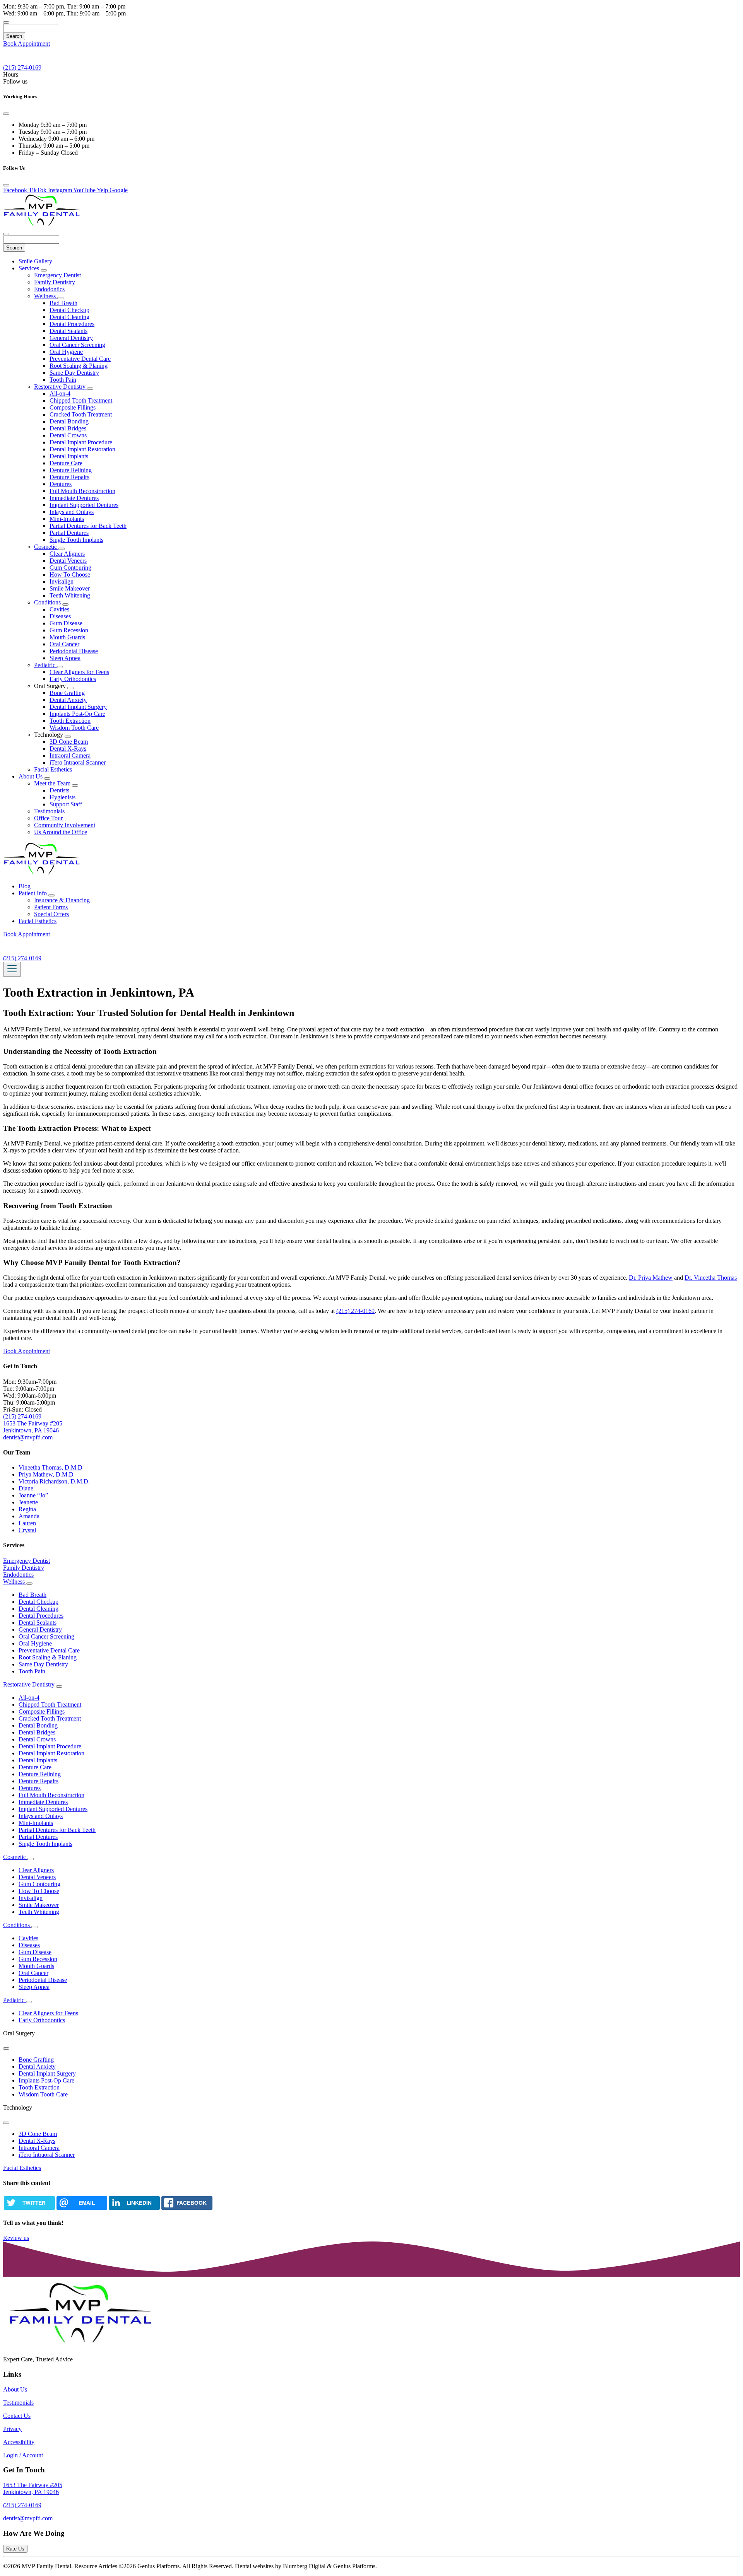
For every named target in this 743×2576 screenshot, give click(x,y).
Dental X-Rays (68, 749)
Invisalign (62, 581)
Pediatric (45, 665)
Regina (27, 1509)
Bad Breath (63, 303)
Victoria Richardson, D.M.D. (54, 1481)
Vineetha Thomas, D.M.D (51, 1467)
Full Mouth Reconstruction (82, 491)
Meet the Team (53, 783)
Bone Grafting (67, 693)
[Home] (42, 225)
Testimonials (49, 811)
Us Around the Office (61, 832)
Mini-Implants (67, 519)
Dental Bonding (69, 421)
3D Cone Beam (69, 742)
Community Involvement (65, 825)
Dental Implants (69, 456)
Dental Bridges (68, 428)
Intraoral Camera (70, 755)
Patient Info (33, 893)
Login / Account (23, 2455)
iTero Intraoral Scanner (78, 762)
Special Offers (51, 914)
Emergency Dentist (57, 275)
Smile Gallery (35, 261)
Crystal (27, 1530)
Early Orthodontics (73, 679)
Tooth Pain (63, 380)
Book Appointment (27, 44)
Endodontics (49, 289)
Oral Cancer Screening (77, 345)
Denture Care (66, 463)
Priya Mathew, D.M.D (46, 1474)
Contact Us (17, 2416)
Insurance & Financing (62, 900)
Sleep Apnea (65, 658)
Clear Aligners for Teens (79, 672)
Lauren (27, 1523)
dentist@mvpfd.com (28, 1437)
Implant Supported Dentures (84, 505)
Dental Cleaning (69, 317)
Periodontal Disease (74, 651)
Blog (25, 886)
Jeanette (28, 1502)
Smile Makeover (70, 588)
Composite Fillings (73, 407)
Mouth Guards (67, 637)
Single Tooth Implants (76, 540)
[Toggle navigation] (12, 969)
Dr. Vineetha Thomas (711, 1278)
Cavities (59, 609)
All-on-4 (60, 393)
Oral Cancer (64, 644)
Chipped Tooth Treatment (81, 400)
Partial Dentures (69, 533)
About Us (31, 776)
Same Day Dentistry (74, 373)
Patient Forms (51, 907)
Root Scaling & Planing (79, 366)
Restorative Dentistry (61, 387)
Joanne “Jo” (33, 1495)
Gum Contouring (70, 568)
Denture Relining (71, 470)
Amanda (29, 1516)
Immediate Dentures (74, 498)
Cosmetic (46, 547)
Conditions (48, 602)
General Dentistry (71, 338)
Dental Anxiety (68, 700)
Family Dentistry (55, 282)
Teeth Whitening (70, 595)
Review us (16, 2238)
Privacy (12, 2429)
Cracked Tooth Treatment (81, 414)
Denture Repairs (69, 477)
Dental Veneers (68, 561)
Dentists (59, 790)
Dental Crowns (68, 435)
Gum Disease (66, 623)
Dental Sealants (68, 331)
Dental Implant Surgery (78, 707)
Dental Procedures (72, 324)
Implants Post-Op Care (77, 714)
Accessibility (19, 2442)
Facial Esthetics (53, 769)
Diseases (60, 616)
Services (30, 268)
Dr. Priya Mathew (651, 1278)
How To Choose (70, 574)
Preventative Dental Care (80, 359)
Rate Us (15, 2549)
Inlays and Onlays (72, 512)
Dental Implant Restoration (82, 449)
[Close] (6, 114)
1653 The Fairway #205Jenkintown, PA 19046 (33, 2488)
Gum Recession (69, 630)
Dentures (61, 484)
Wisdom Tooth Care (74, 728)
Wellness (46, 296)
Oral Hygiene (66, 352)
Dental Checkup (69, 310)
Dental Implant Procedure (81, 442)
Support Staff (66, 804)
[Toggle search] (6, 22)
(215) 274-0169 (355, 1311)
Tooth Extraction (70, 721)
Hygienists (62, 797)
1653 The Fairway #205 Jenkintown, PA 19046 (33, 1427)
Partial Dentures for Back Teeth (88, 526)
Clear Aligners (67, 554)
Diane (26, 1488)
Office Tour (48, 818)
